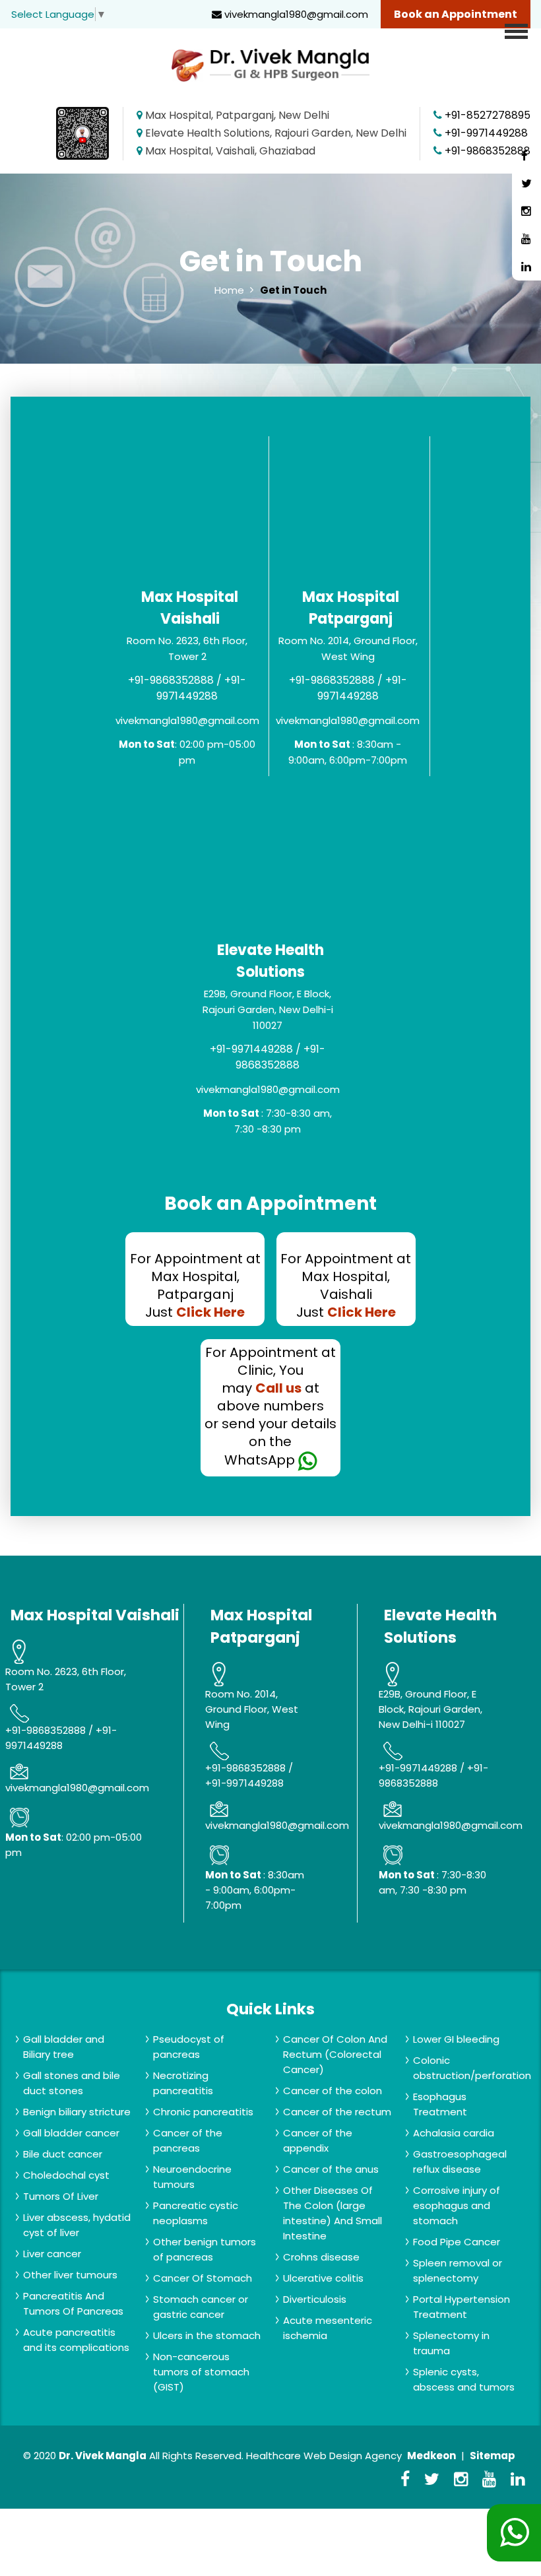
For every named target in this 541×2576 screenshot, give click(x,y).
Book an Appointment (456, 14)
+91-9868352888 (488, 151)
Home (229, 290)
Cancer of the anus (331, 2169)
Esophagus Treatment (440, 2104)
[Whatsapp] (514, 2533)
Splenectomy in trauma (451, 2343)
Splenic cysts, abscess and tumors (464, 2379)
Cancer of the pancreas (188, 2140)
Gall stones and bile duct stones (72, 2083)
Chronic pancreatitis (203, 2112)
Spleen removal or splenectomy (458, 2270)
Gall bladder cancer (71, 2133)
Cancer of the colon (333, 2091)
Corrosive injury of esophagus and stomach (457, 2205)
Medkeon (431, 2456)
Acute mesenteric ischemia (328, 2328)
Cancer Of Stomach (203, 2278)
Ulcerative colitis (323, 2278)
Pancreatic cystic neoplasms (196, 2213)
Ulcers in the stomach (207, 2335)
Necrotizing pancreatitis (183, 2083)
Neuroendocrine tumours (192, 2177)
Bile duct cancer (63, 2154)
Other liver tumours (70, 2275)
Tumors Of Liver (61, 2196)
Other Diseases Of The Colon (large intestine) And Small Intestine (333, 2213)
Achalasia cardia (454, 2133)
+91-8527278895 (488, 115)
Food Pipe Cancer (457, 2242)
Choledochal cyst (66, 2175)
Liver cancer (52, 2254)
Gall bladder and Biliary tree (64, 2047)
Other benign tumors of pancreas (205, 2249)
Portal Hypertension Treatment (461, 2307)
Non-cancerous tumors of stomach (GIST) (201, 2372)
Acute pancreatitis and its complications (76, 2340)
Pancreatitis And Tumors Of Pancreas (73, 2303)
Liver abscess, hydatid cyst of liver (77, 2225)
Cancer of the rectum (337, 2112)
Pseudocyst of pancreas (189, 2047)
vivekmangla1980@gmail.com (295, 14)
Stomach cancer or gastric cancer (201, 2307)
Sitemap (493, 2456)
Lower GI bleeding (456, 2039)
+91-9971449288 (486, 133)
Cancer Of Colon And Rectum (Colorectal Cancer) (335, 2054)
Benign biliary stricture (77, 2112)
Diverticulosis (315, 2299)
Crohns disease (321, 2257)
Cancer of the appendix (318, 2140)
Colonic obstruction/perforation (472, 2068)
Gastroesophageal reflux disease (460, 2162)
